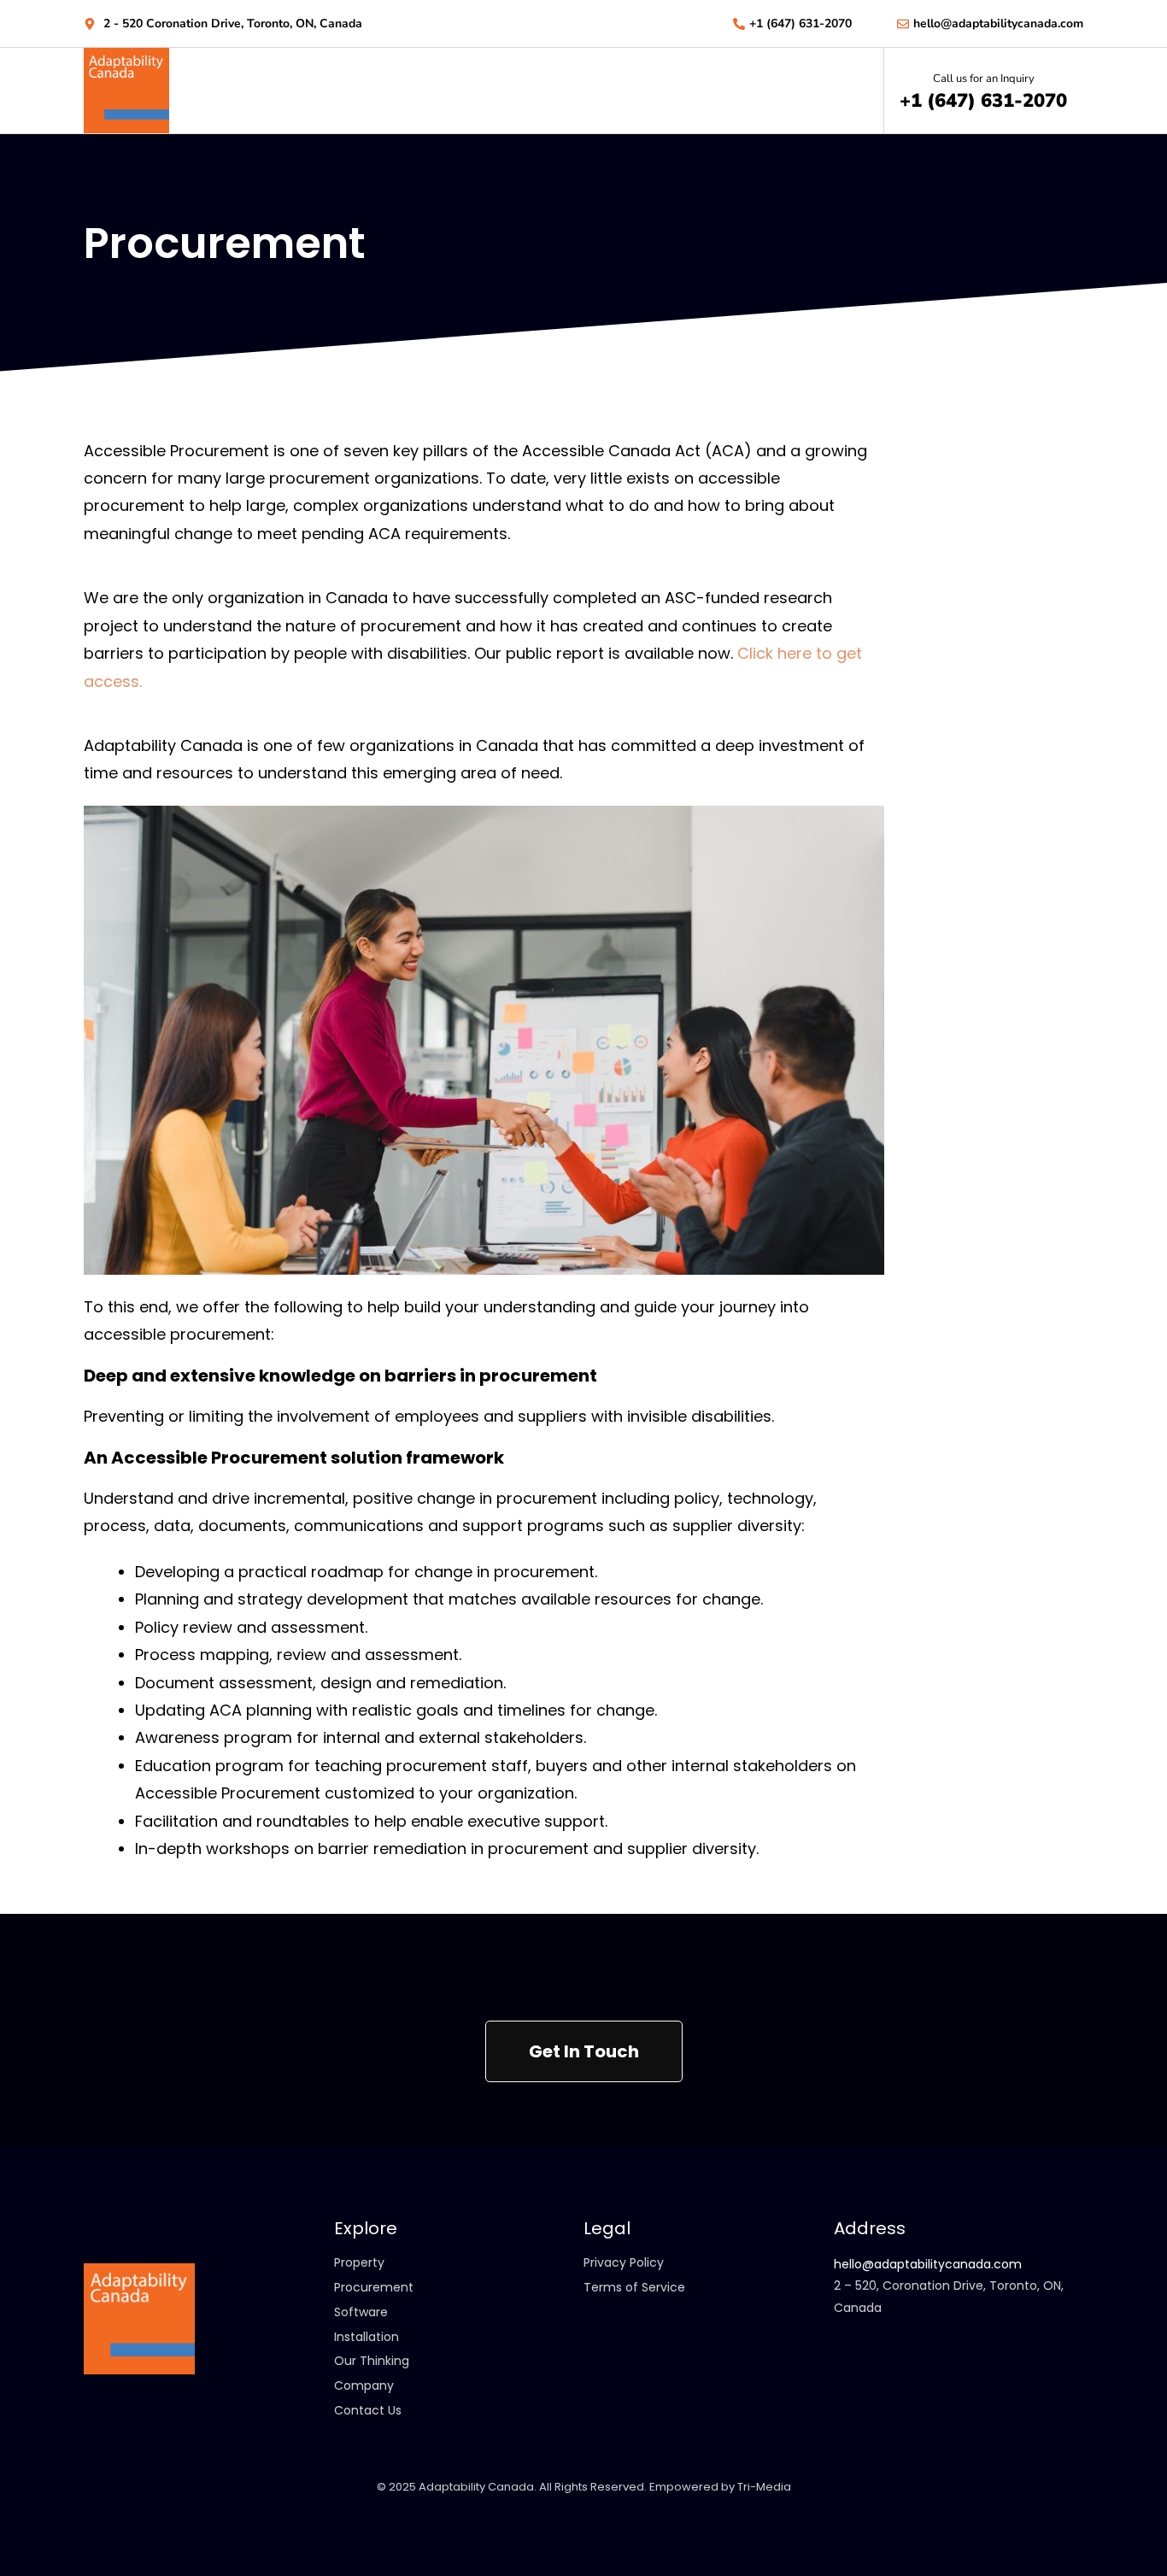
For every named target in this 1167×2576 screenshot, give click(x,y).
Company (364, 2385)
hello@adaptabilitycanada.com (928, 2264)
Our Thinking (372, 2361)
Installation (367, 2337)
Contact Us (368, 2410)
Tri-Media (764, 2487)
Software (361, 2312)
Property (359, 2262)
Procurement (374, 2287)
